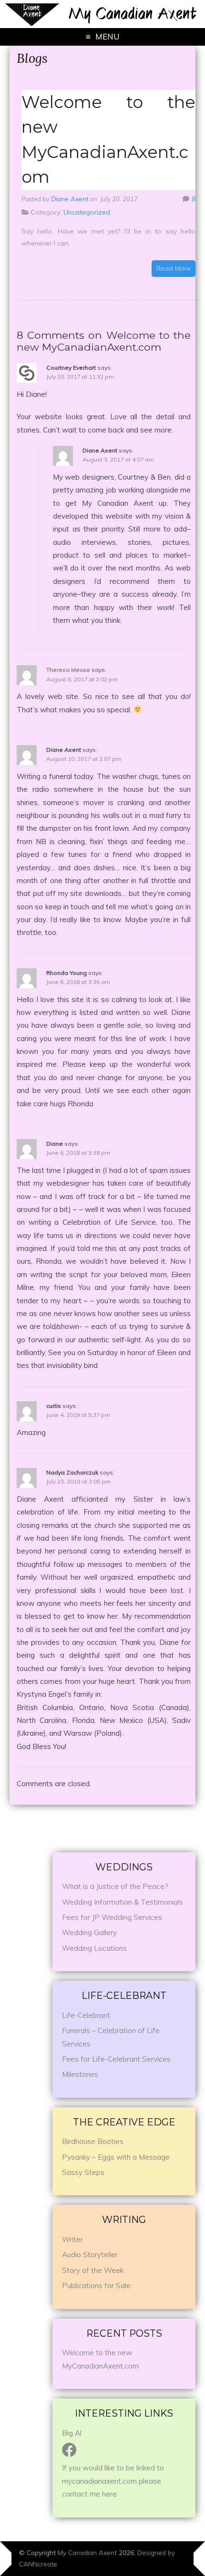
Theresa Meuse (68, 670)
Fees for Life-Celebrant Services (116, 2059)
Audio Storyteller (90, 2255)
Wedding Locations (94, 1948)
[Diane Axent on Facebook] (69, 2453)
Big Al (72, 2433)
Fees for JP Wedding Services (112, 1917)
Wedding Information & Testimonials (123, 1902)
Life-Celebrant (86, 2015)
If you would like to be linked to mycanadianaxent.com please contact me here (113, 2481)
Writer (72, 2239)
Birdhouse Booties (93, 2141)
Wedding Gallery (89, 1932)
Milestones (80, 2074)
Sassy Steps (83, 2172)
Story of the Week (93, 2270)
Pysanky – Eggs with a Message (116, 2157)
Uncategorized (87, 212)
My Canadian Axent (87, 2552)
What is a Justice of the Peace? (115, 1886)
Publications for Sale (96, 2286)
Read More (174, 268)
